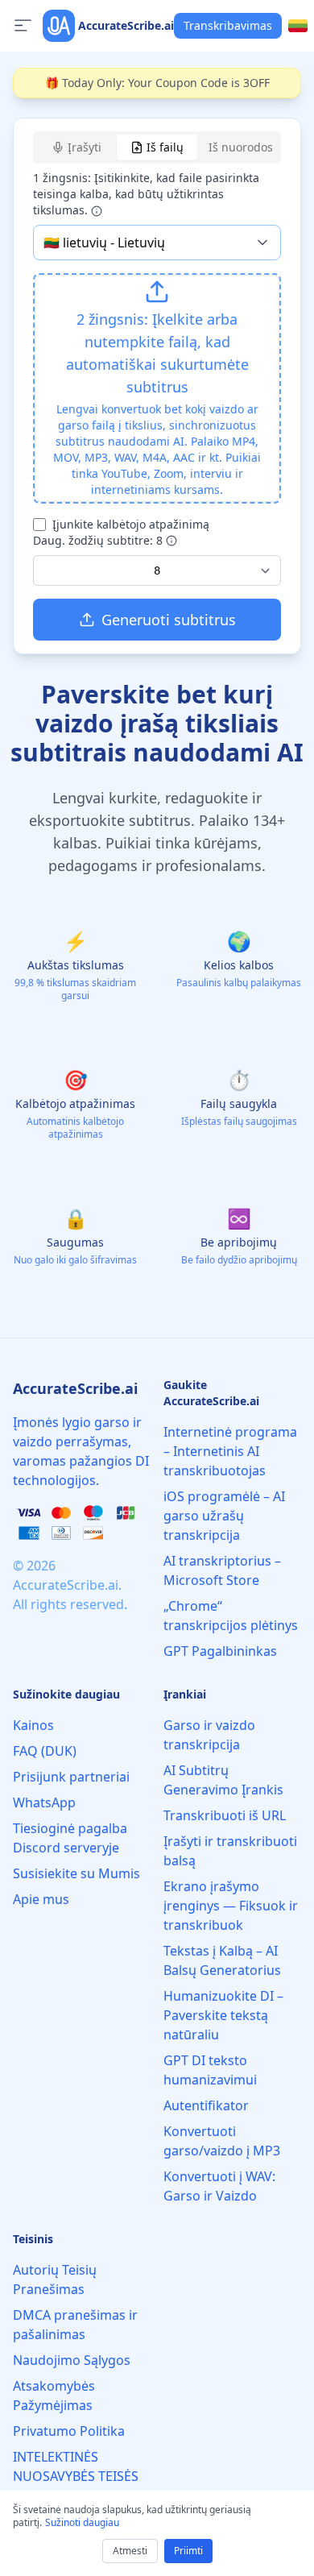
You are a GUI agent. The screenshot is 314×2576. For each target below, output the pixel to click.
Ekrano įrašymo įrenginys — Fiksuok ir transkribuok (231, 1906)
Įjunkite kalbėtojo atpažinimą (131, 524)
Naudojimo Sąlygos (72, 2360)
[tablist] (157, 147)
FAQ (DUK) (45, 1751)
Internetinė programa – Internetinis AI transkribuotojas (230, 1451)
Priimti (188, 2551)
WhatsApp (44, 1802)
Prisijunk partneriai (71, 1777)
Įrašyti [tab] (85, 147)
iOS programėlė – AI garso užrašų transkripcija (224, 1516)
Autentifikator (206, 2105)
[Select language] (298, 26)
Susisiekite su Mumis (76, 1873)
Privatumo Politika (69, 2431)
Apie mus (41, 1899)
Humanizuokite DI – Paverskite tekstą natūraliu (223, 2015)
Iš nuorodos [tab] (241, 147)
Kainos (33, 1725)
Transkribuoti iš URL (225, 1815)
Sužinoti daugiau (82, 2522)
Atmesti (130, 2551)
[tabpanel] (157, 405)
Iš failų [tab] (165, 147)
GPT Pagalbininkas (220, 1651)
